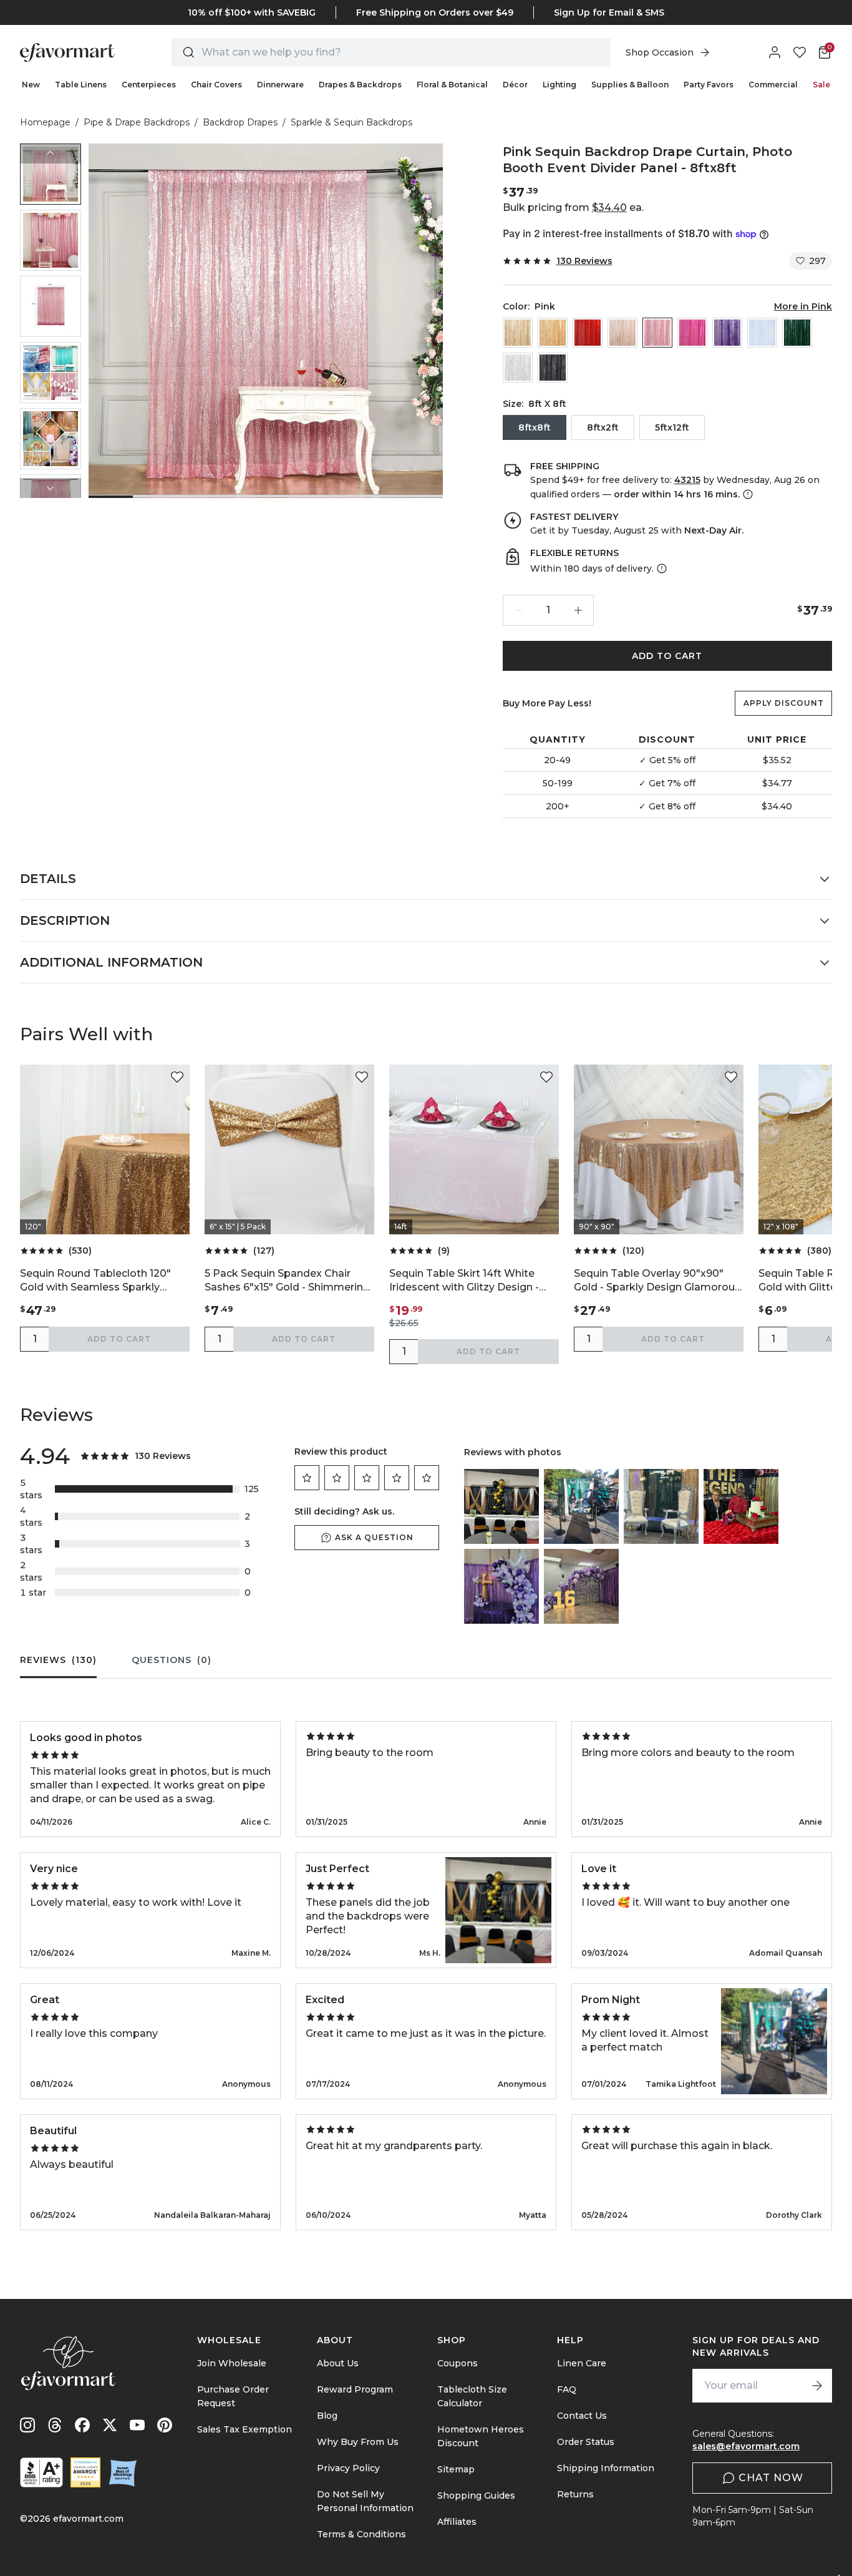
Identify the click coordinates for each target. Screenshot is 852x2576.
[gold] (553, 333)
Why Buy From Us (358, 2442)
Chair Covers (216, 85)
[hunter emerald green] (797, 333)
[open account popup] (775, 52)
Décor (515, 85)
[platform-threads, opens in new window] (55, 2425)
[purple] (727, 333)
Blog (327, 2416)
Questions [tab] (172, 1660)
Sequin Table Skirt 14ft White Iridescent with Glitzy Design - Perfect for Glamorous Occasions (473, 1281)
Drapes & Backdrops (360, 85)
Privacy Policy (348, 2468)
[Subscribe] (817, 2386)
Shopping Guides (476, 2495)
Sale (821, 85)
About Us (338, 2363)
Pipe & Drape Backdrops (137, 122)
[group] (51, 174)
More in (803, 306)
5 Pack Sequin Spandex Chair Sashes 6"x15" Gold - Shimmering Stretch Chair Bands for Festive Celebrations (287, 1281)
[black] (553, 368)
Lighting (559, 85)
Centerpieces (149, 85)
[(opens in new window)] (41, 2472)
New (31, 85)
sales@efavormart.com (746, 2446)
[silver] (518, 368)
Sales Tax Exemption (244, 2429)
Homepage (45, 122)
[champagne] (518, 333)
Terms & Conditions (361, 2534)
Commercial (773, 85)
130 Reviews (584, 261)
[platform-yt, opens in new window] (137, 2425)
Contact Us (582, 2416)
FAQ (567, 2389)
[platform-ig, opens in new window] (27, 2425)
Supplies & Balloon (630, 85)
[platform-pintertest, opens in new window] (165, 2425)
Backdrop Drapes (240, 122)
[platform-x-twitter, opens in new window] (110, 2425)
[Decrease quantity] (518, 610)
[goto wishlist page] (800, 52)
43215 (687, 480)
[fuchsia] (692, 333)
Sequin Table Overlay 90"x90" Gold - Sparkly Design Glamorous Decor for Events (657, 1281)
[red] (588, 333)
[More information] (747, 494)
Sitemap (456, 2469)
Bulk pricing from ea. (573, 207)
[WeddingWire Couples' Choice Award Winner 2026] (85, 2472)
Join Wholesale (232, 2363)
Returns (575, 2494)
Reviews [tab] (58, 1660)
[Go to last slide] (51, 154)
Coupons (457, 2363)
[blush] (622, 333)
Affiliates (457, 2522)
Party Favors (709, 85)
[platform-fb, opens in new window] (82, 2425)
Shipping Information (606, 2468)
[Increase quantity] (578, 610)
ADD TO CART (667, 656)
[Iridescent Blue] (762, 333)
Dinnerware (280, 85)
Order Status (586, 2442)
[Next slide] (51, 488)
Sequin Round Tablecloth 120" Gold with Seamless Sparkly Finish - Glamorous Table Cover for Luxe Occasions (99, 1281)
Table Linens (81, 85)
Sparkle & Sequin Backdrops (351, 122)
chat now (771, 2478)
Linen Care (582, 2363)
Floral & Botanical (452, 85)
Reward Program (355, 2389)
